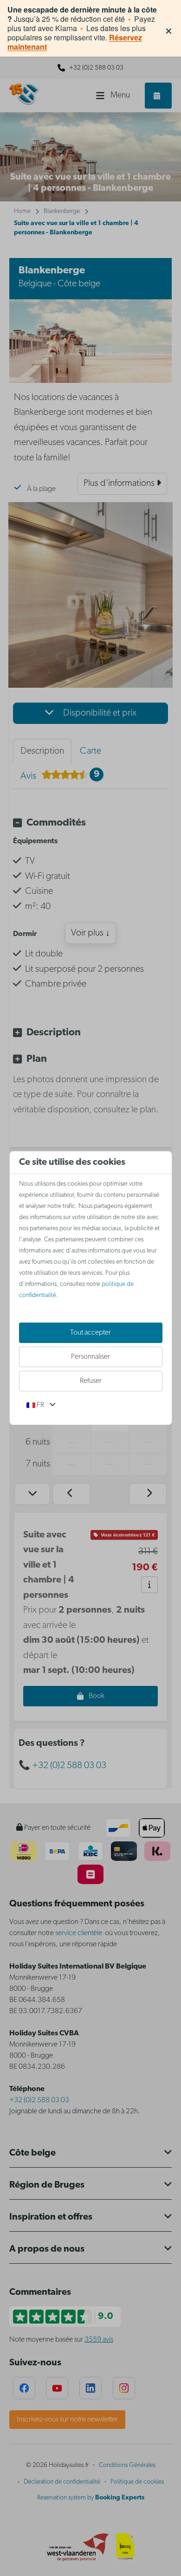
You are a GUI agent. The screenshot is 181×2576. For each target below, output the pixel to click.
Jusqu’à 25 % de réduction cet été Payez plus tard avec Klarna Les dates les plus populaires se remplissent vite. (82, 28)
